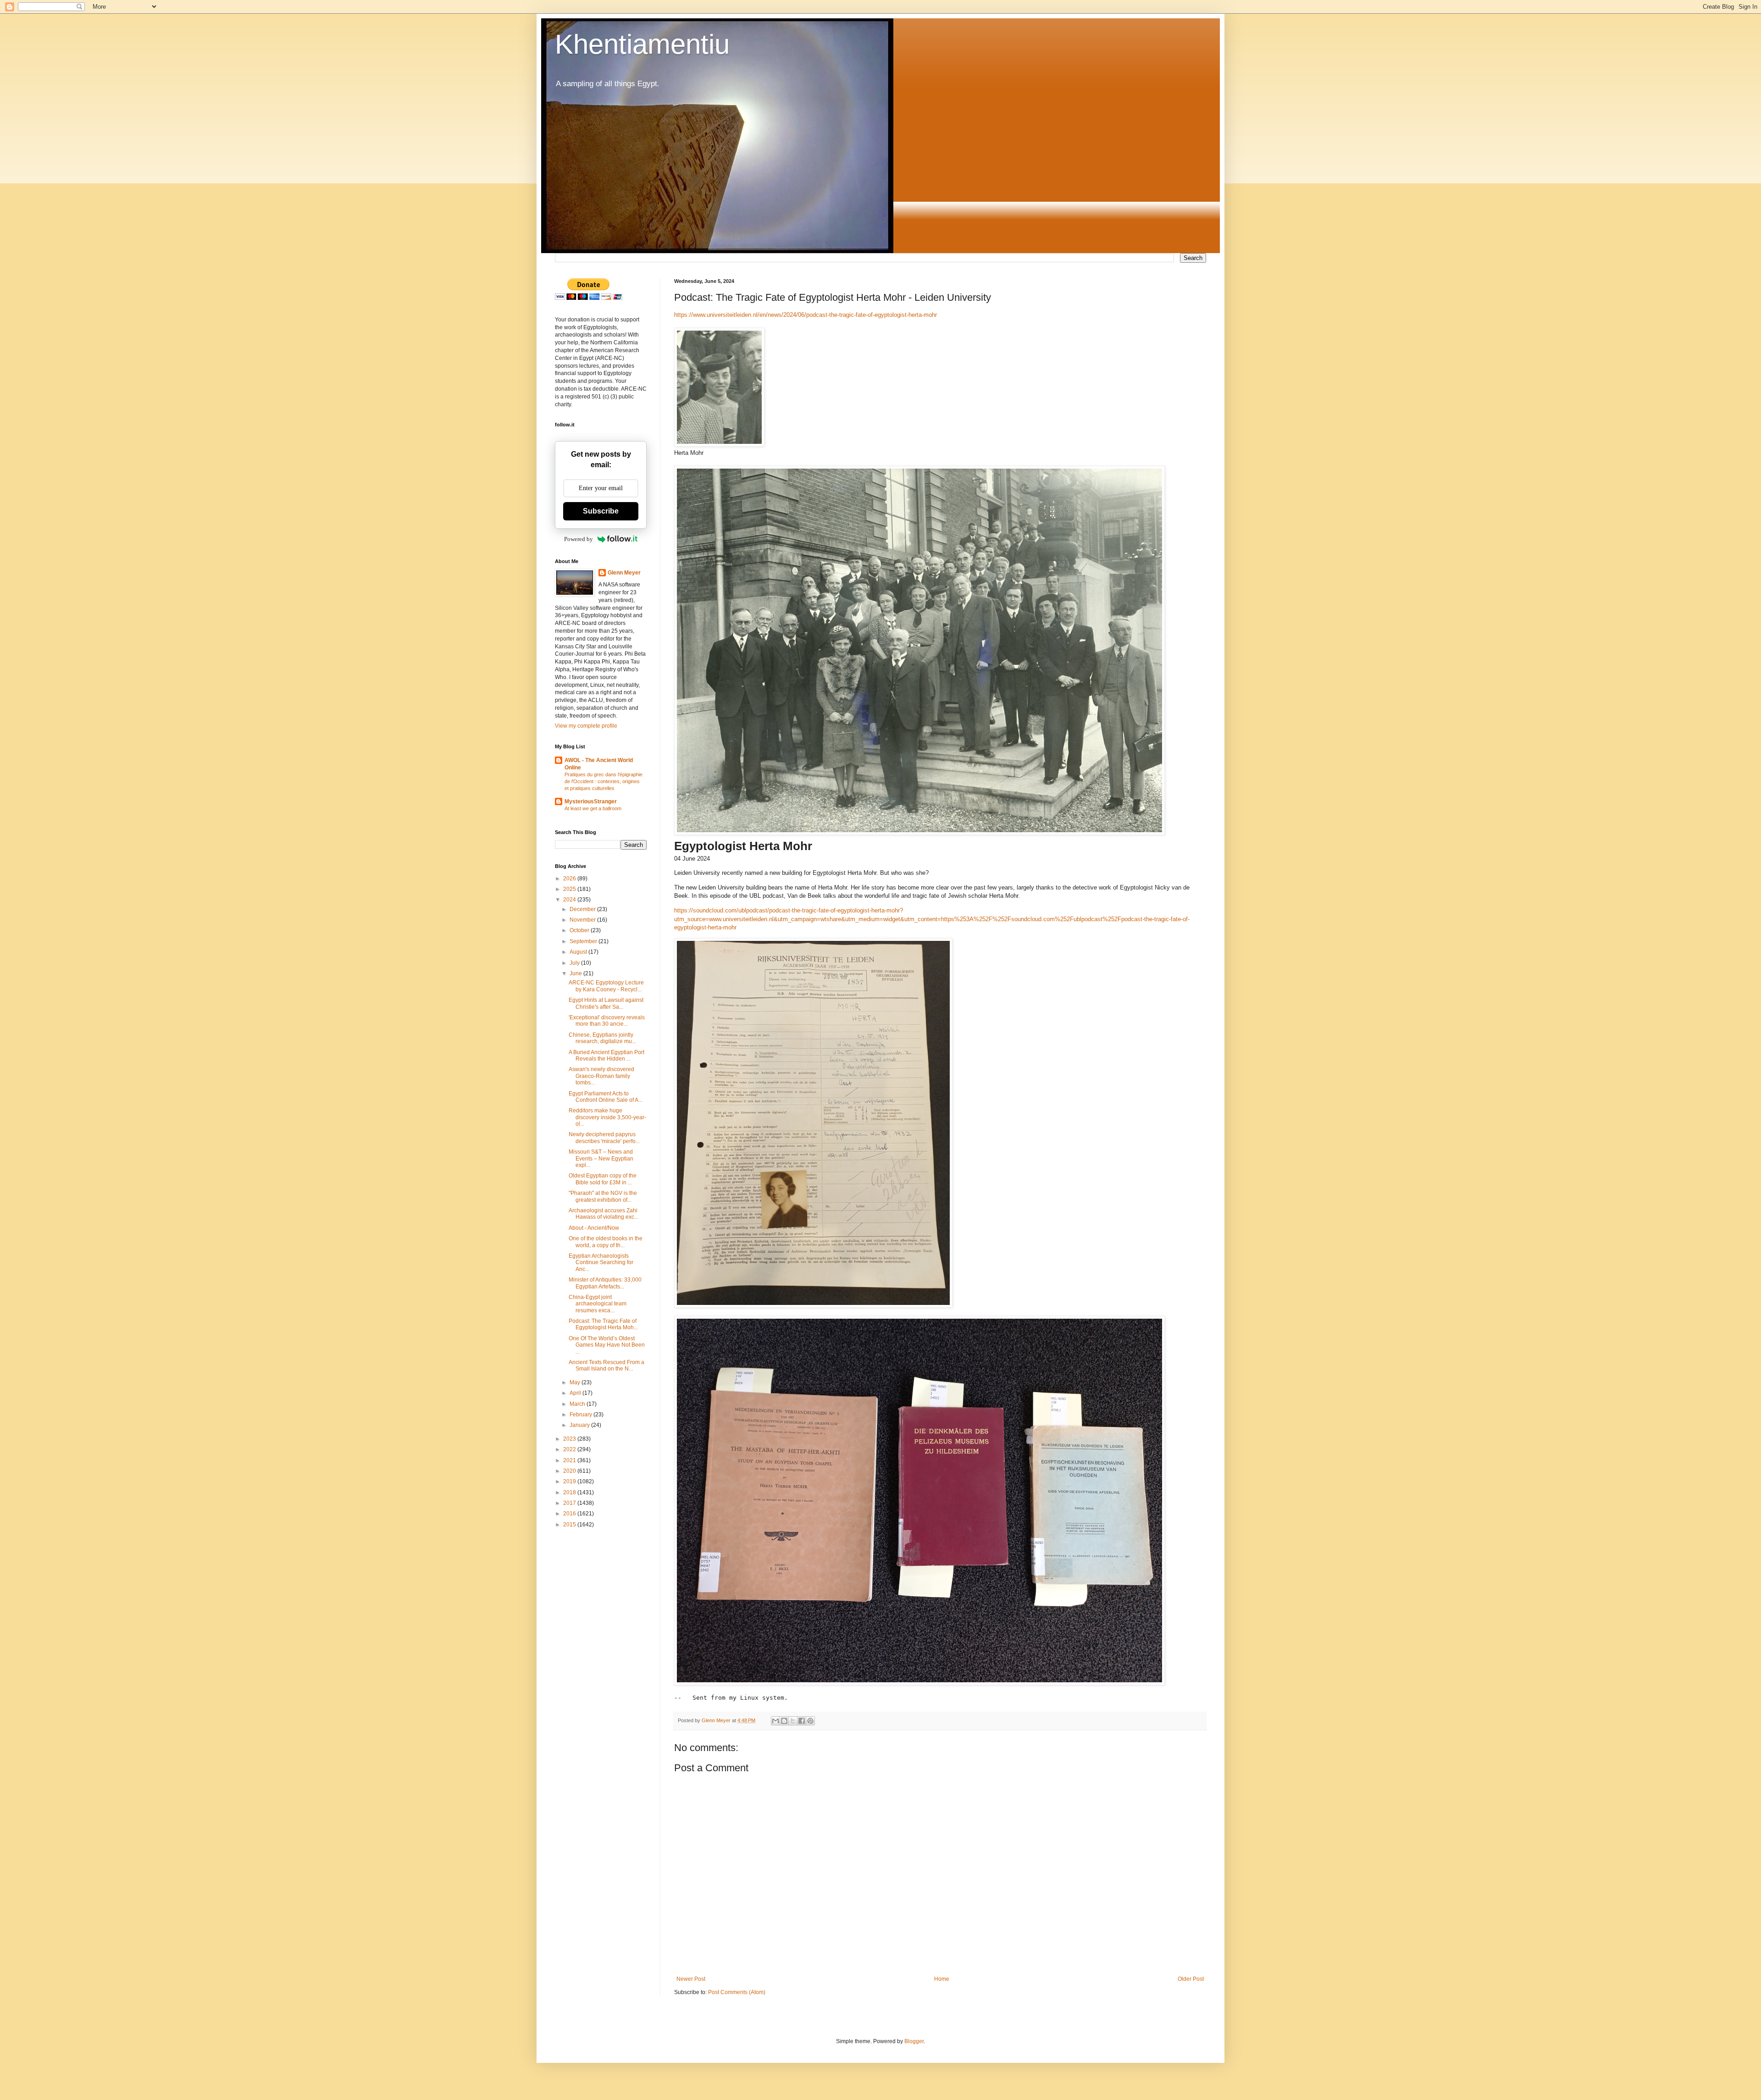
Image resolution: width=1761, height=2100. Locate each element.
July (575, 963)
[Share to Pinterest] (810, 1721)
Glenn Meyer (624, 573)
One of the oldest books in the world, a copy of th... (606, 1242)
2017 (570, 1503)
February (581, 1415)
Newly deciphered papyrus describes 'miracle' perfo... (604, 1138)
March (578, 1404)
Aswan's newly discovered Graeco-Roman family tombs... (601, 1076)
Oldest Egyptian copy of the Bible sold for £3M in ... (603, 1179)
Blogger (914, 2041)
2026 (570, 879)
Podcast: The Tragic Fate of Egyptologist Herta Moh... (603, 1324)
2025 (570, 889)
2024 (570, 900)
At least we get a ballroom (593, 808)
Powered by (579, 539)
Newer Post (691, 1979)
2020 (570, 1471)
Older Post (1191, 1979)
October (580, 930)
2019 (570, 1481)
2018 (570, 1492)
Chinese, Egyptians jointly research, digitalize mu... (602, 1038)
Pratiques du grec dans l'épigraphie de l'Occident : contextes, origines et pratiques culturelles (604, 781)
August (579, 952)
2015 (570, 1525)
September (584, 941)
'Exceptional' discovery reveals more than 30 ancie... (607, 1021)
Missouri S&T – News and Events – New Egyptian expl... (601, 1158)
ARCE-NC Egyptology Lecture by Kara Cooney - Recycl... (606, 986)
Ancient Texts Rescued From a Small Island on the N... (606, 1365)
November (583, 920)
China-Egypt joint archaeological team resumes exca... (598, 1304)
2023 (570, 1439)
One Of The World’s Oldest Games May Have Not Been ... (607, 1345)
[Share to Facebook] (802, 1721)
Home (942, 1979)
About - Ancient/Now (594, 1228)
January (580, 1425)
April (576, 1393)
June (576, 973)
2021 (570, 1460)
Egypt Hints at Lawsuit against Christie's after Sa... (606, 1003)
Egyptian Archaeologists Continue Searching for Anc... (601, 1263)
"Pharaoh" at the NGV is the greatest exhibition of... (603, 1196)
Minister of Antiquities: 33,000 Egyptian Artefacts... (605, 1283)
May (576, 1382)
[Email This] (775, 1721)
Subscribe (601, 511)
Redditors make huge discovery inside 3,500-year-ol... (607, 1117)
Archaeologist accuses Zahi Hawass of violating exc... (604, 1214)
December (583, 909)
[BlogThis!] (784, 1721)
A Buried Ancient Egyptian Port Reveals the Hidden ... (606, 1056)
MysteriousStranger (591, 801)
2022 (570, 1449)
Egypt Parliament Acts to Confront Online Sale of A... (606, 1097)
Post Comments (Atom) (737, 1992)
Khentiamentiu (642, 44)
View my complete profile (586, 726)
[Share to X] (793, 1721)
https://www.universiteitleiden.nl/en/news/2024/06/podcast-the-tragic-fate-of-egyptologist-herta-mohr (806, 315)
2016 (570, 1514)
